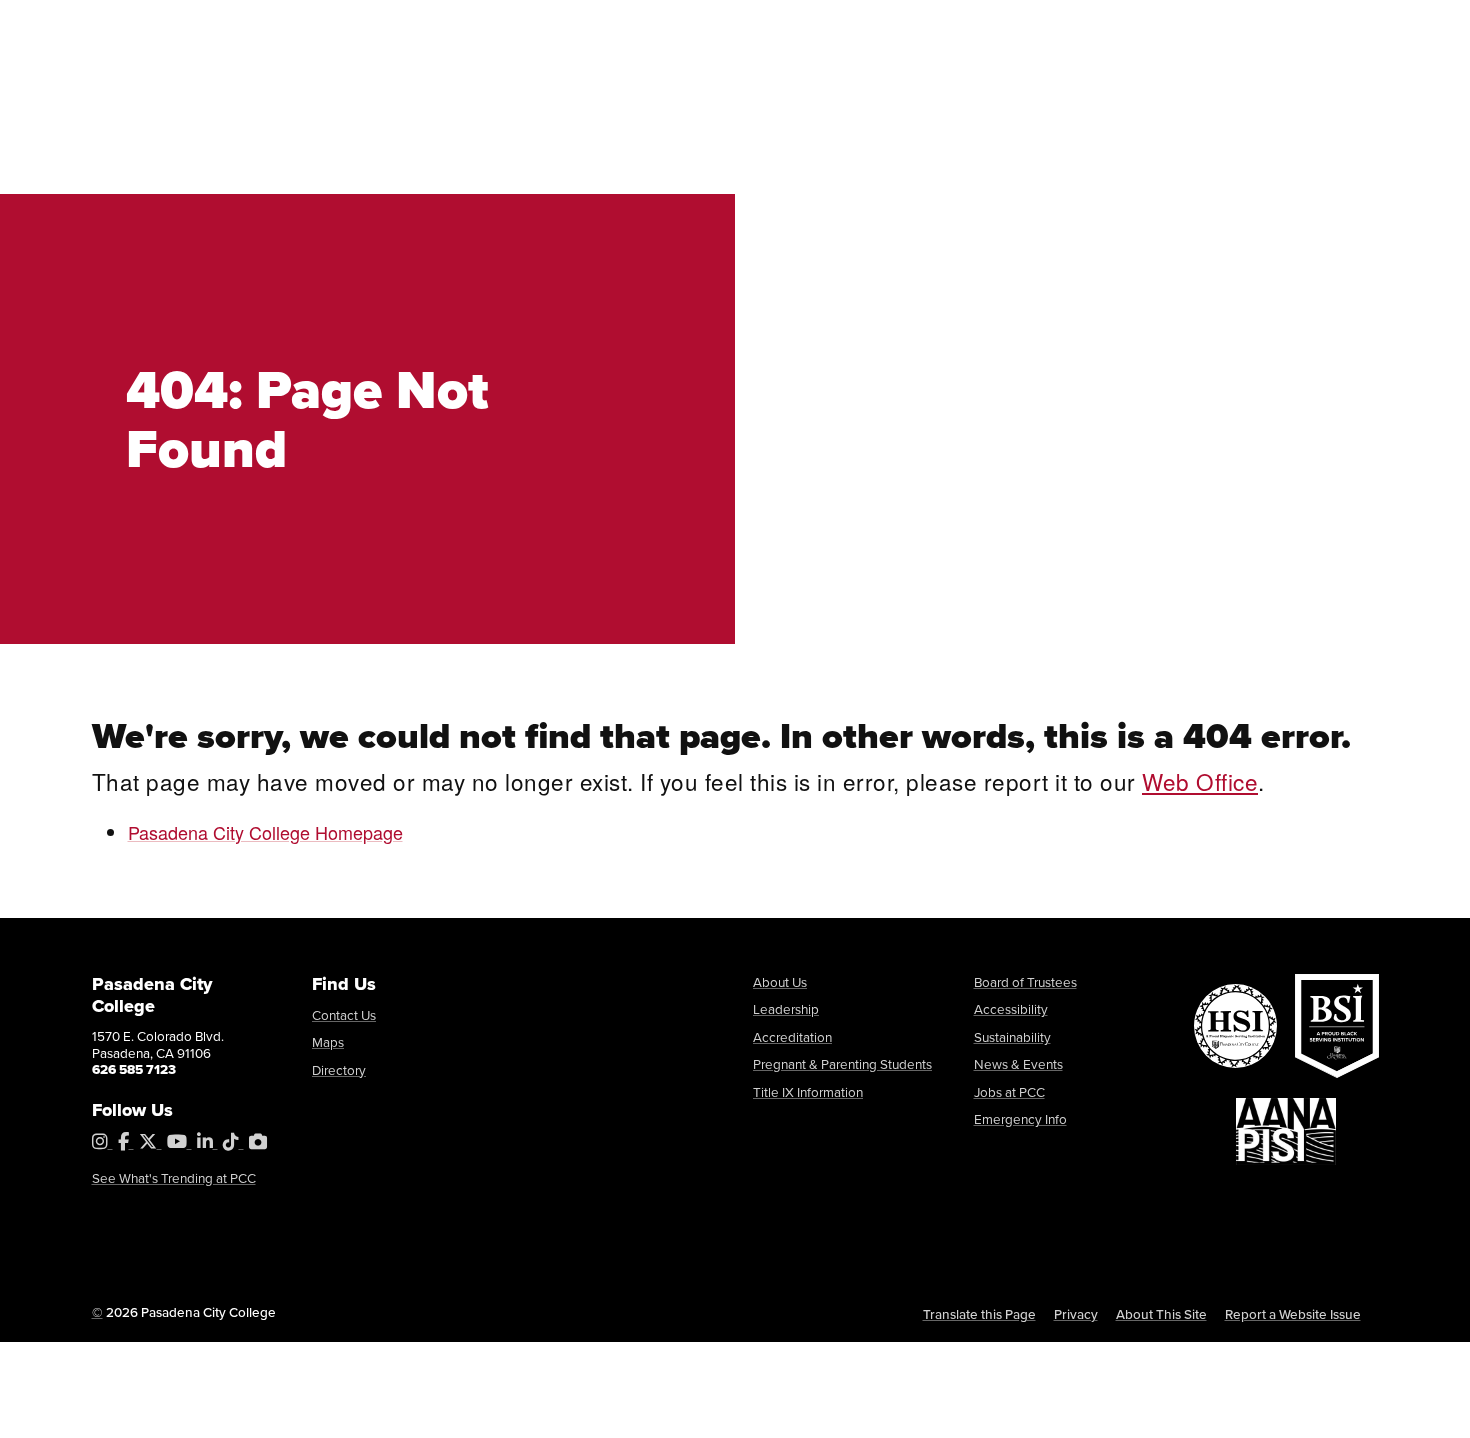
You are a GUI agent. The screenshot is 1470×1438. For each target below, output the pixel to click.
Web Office (1200, 781)
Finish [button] (1166, 121)
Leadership (786, 1009)
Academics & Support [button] (774, 121)
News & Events (1018, 1064)
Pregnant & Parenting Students (842, 1064)
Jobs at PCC (1009, 1092)
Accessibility (1011, 1009)
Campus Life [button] (1009, 121)
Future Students (440, 24)
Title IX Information (808, 1092)
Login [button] (1195, 25)
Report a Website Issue (1293, 1314)
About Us (780, 982)
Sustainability (1012, 1037)
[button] (1344, 122)
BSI (239, 25)
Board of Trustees (1025, 982)
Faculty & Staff (698, 24)
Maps (328, 1042)
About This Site (1161, 1314)
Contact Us (344, 1015)
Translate (1114, 24)
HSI (127, 25)
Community (805, 24)
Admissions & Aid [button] (514, 121)
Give (881, 24)
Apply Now (1306, 25)
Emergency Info (1020, 1119)
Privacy (1076, 1314)
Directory (339, 1070)
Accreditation (792, 1037)
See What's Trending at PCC (174, 1178)
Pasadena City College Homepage (265, 832)
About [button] (330, 121)
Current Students (572, 24)
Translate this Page (979, 1314)
